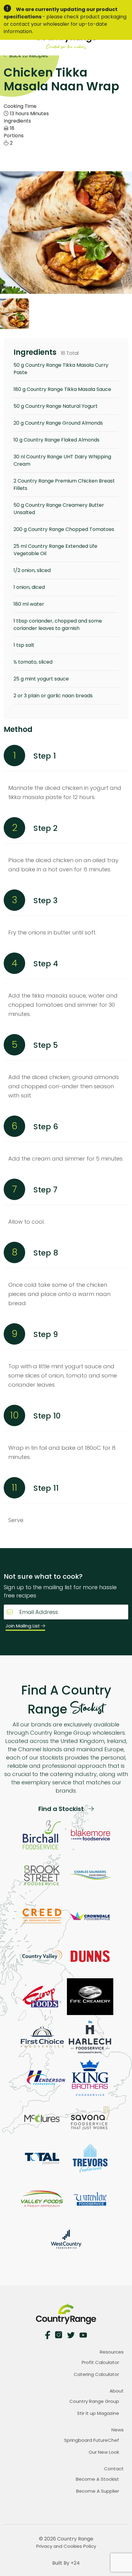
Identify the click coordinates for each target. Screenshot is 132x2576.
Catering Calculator (96, 2374)
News (118, 2430)
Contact (114, 2469)
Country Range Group (94, 2401)
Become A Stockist (97, 2479)
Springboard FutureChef (92, 2440)
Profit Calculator (100, 2362)
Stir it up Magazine (98, 2413)
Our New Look (104, 2452)
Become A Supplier (98, 2491)
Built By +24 (66, 2563)
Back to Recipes (28, 56)
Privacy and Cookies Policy (66, 2546)
